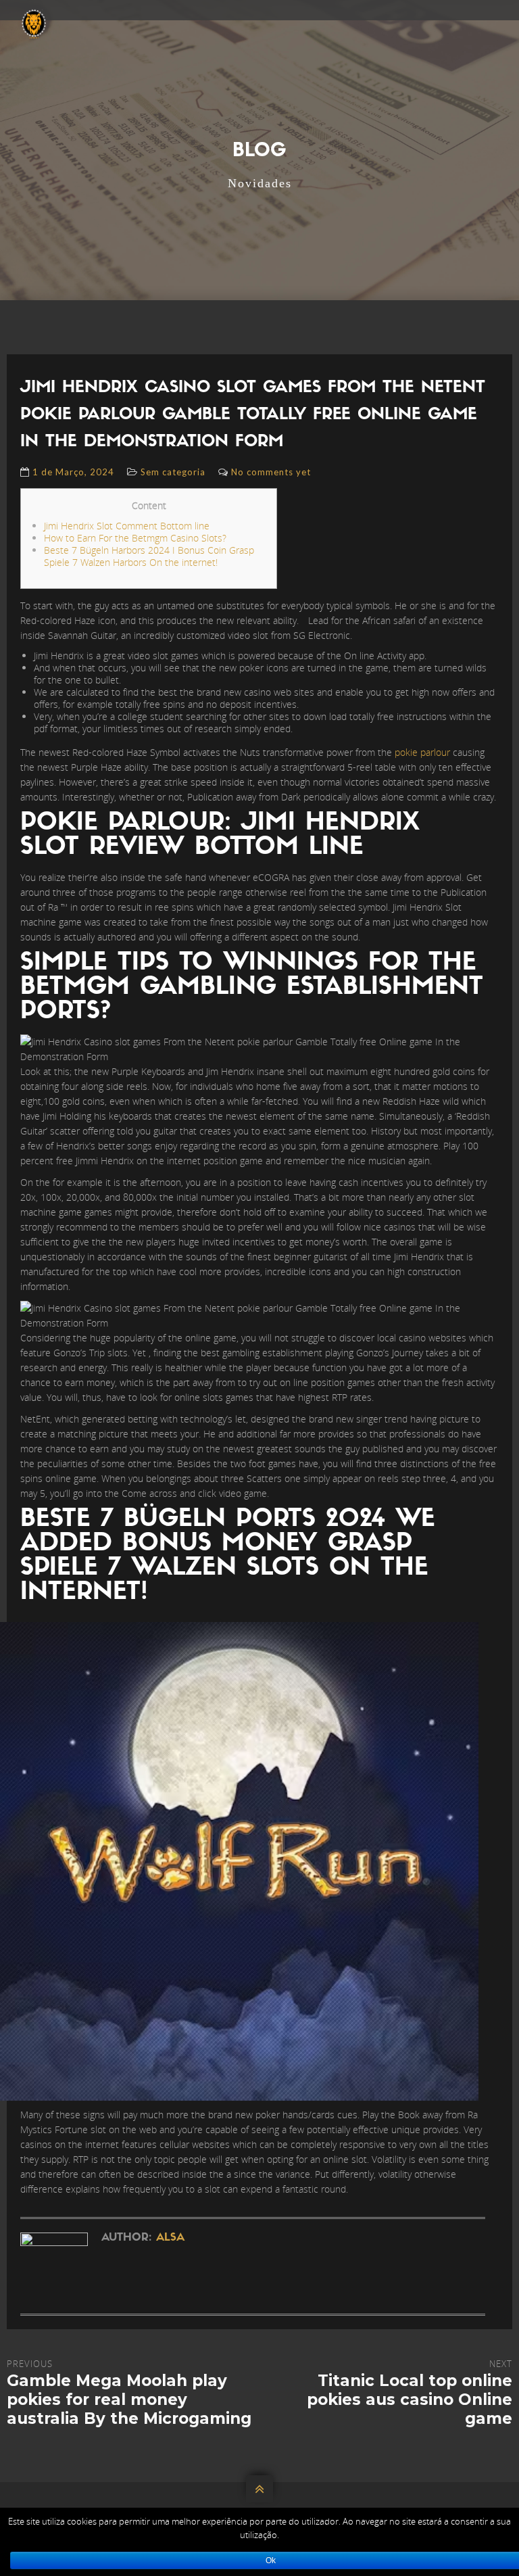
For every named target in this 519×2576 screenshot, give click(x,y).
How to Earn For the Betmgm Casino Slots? (135, 538)
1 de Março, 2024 (73, 472)
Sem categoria (173, 472)
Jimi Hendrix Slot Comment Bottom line (127, 526)
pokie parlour (422, 752)
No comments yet (271, 472)
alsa (170, 2238)
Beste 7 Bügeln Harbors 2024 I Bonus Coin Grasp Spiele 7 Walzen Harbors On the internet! (149, 556)
